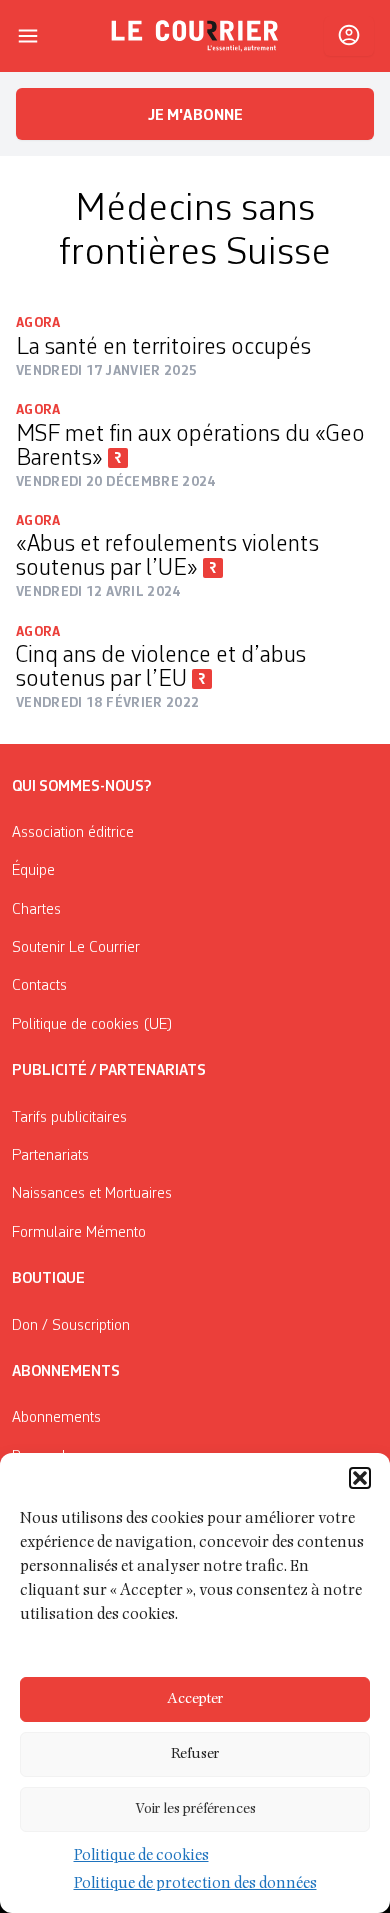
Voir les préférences (195, 1809)
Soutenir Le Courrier (76, 948)
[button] (360, 1478)
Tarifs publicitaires (69, 1118)
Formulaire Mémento (79, 1233)
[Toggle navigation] (28, 36)
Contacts (39, 986)
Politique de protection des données (195, 1885)
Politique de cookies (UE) (92, 1025)
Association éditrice (73, 833)
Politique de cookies (141, 1857)
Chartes (36, 910)
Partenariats (50, 1156)
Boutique (48, 1279)
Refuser (195, 1754)
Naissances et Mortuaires (92, 1194)
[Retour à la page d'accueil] (195, 36)
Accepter (195, 1699)
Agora (38, 323)
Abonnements (56, 1418)
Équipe (33, 871)
